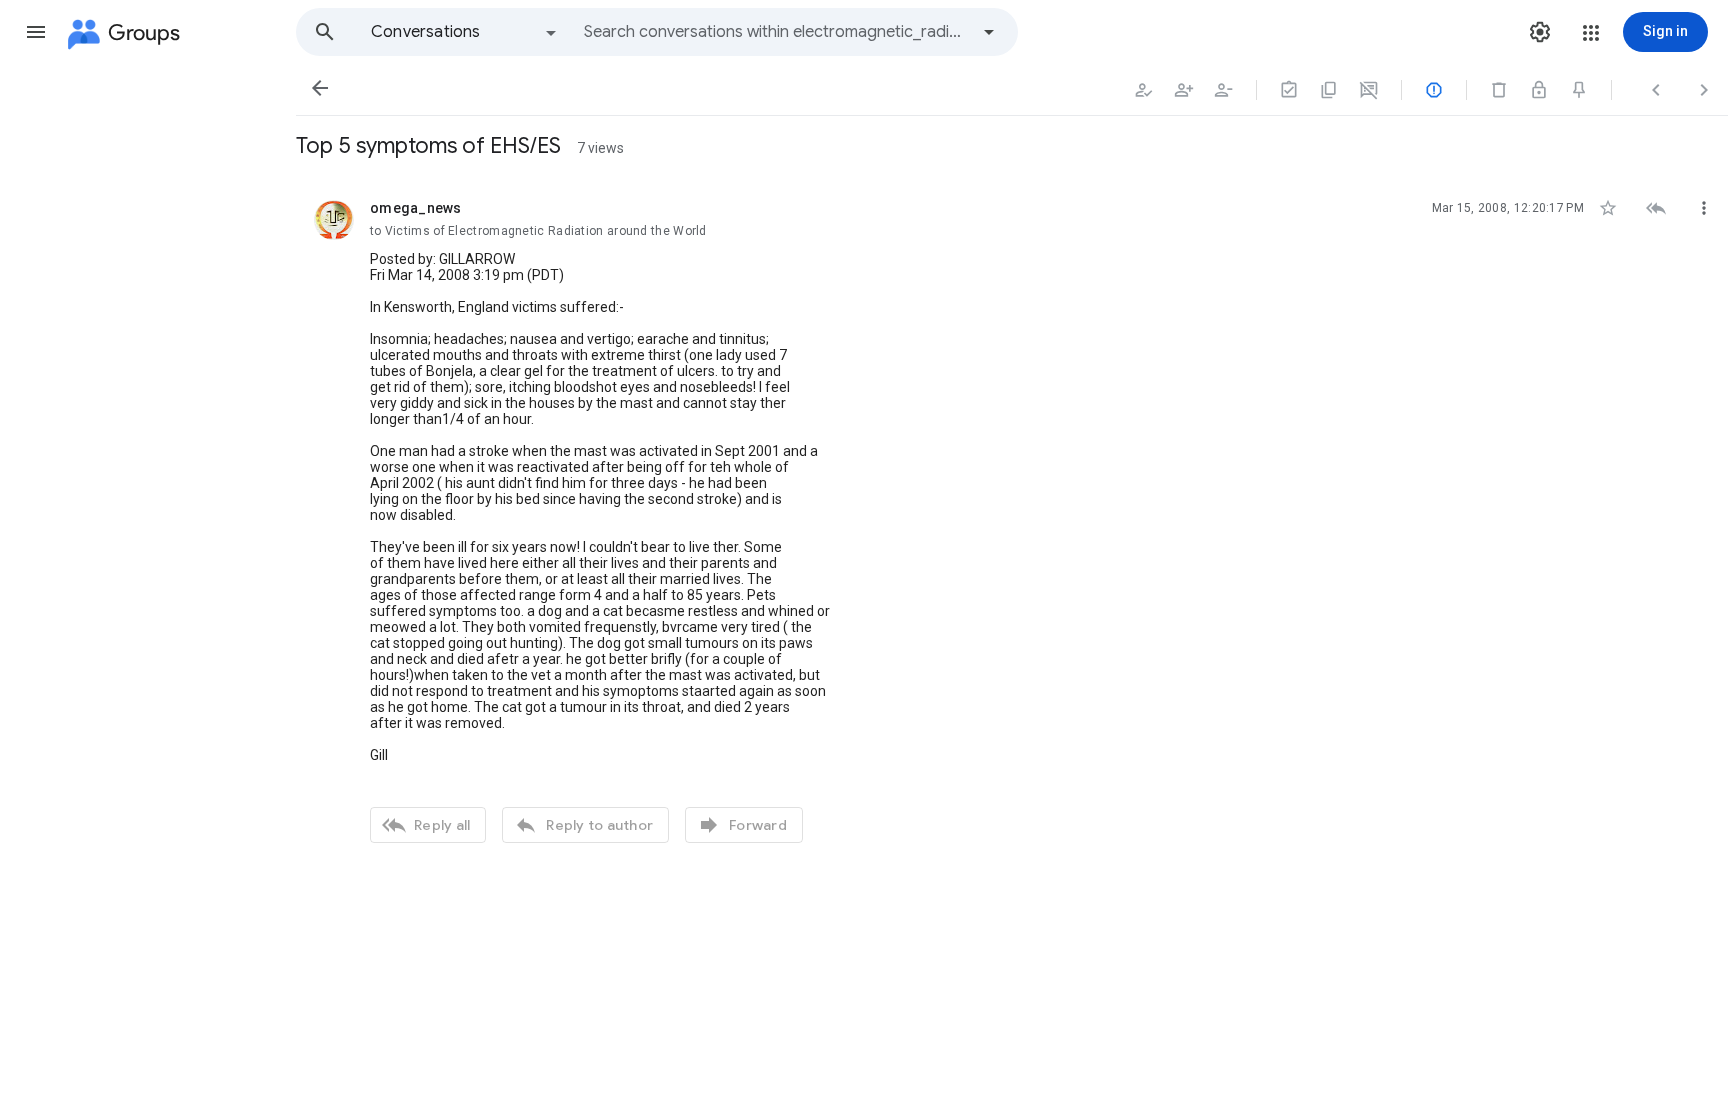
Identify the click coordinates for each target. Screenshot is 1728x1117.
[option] (465, 32)
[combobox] (776, 32)
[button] (36, 32)
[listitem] (1012, 519)
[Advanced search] (989, 32)
